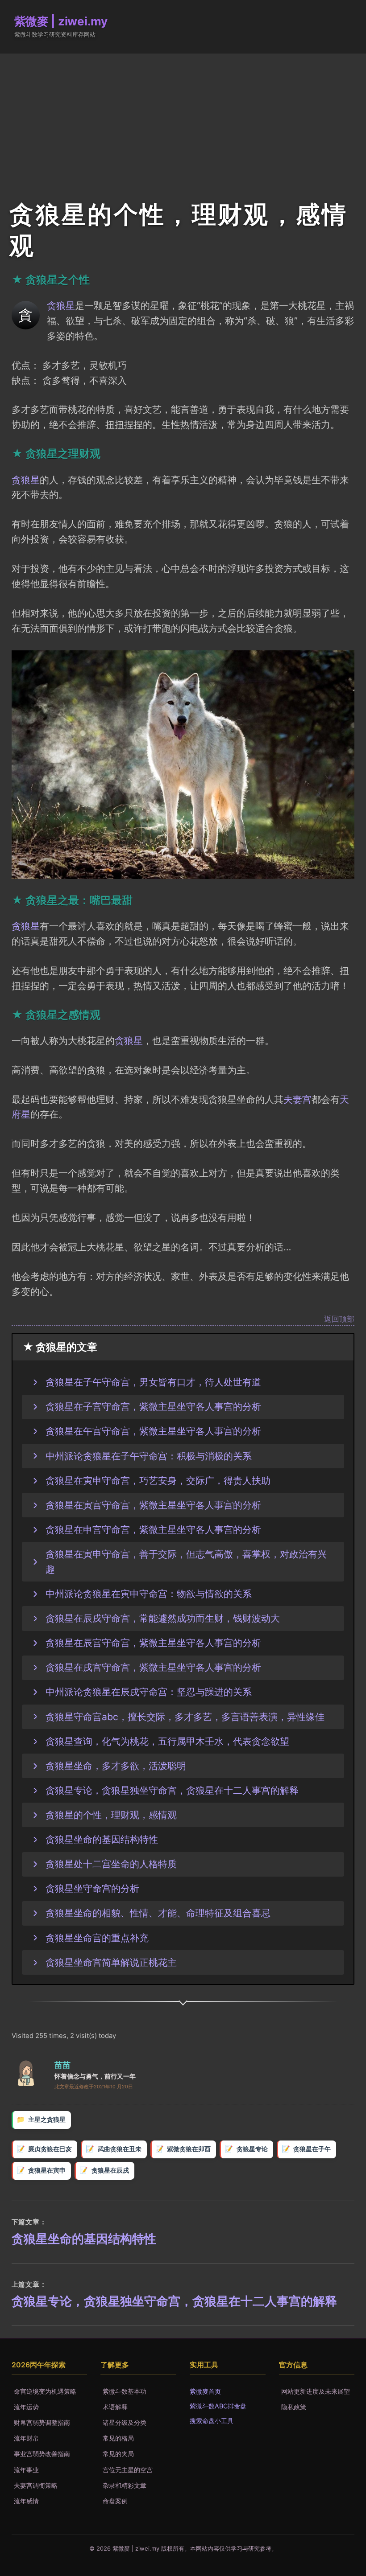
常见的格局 (118, 2438)
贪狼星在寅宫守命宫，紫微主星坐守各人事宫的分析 (153, 1505)
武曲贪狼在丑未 (120, 2149)
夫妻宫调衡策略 (36, 2485)
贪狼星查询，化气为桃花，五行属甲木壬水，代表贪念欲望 (167, 1741)
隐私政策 (294, 2407)
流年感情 (26, 2501)
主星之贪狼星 (47, 2120)
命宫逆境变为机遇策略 (45, 2391)
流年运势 (26, 2407)
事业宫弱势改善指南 (42, 2454)
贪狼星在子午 (312, 2149)
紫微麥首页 (205, 2391)
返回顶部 (339, 1319)
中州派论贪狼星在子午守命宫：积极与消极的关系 (149, 1456)
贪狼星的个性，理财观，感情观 (111, 1815)
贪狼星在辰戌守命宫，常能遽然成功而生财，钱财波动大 (163, 1618)
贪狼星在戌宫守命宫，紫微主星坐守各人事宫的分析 (153, 1667)
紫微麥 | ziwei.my (61, 21)
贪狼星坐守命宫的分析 (92, 1888)
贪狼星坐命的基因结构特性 (102, 1839)
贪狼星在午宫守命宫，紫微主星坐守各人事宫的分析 (153, 1431)
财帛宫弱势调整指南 (42, 2422)
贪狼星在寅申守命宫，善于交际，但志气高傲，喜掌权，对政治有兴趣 (186, 1561)
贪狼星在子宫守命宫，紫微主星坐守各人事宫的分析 (153, 1406)
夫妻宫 (297, 1099)
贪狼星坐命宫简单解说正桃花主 (111, 1962)
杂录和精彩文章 (125, 2485)
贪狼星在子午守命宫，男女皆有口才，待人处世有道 (153, 1382)
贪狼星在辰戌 (110, 2170)
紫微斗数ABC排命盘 (218, 2406)
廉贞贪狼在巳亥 (50, 2149)
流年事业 (26, 2470)
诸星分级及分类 (125, 2422)
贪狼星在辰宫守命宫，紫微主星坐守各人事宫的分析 (153, 1643)
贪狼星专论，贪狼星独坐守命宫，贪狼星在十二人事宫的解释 (172, 1790)
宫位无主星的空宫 (128, 2470)
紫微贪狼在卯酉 (189, 2149)
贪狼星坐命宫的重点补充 (97, 1938)
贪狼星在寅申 (47, 2170)
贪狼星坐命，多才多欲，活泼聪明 (116, 1766)
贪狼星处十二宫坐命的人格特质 (111, 1864)
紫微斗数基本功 (125, 2391)
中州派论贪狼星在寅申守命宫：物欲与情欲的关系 (149, 1594)
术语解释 (115, 2407)
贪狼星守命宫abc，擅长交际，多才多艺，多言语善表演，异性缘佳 (185, 1717)
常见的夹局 (118, 2454)
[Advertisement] (183, 120)
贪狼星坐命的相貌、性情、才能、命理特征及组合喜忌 (158, 1913)
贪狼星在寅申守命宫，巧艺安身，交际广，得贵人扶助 (158, 1480)
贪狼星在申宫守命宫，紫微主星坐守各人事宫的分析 (153, 1529)
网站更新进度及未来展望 (316, 2391)
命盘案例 (115, 2501)
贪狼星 (61, 305)
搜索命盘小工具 (212, 2421)
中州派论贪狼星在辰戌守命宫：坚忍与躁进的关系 (149, 1692)
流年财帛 (26, 2438)
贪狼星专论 (252, 2149)
